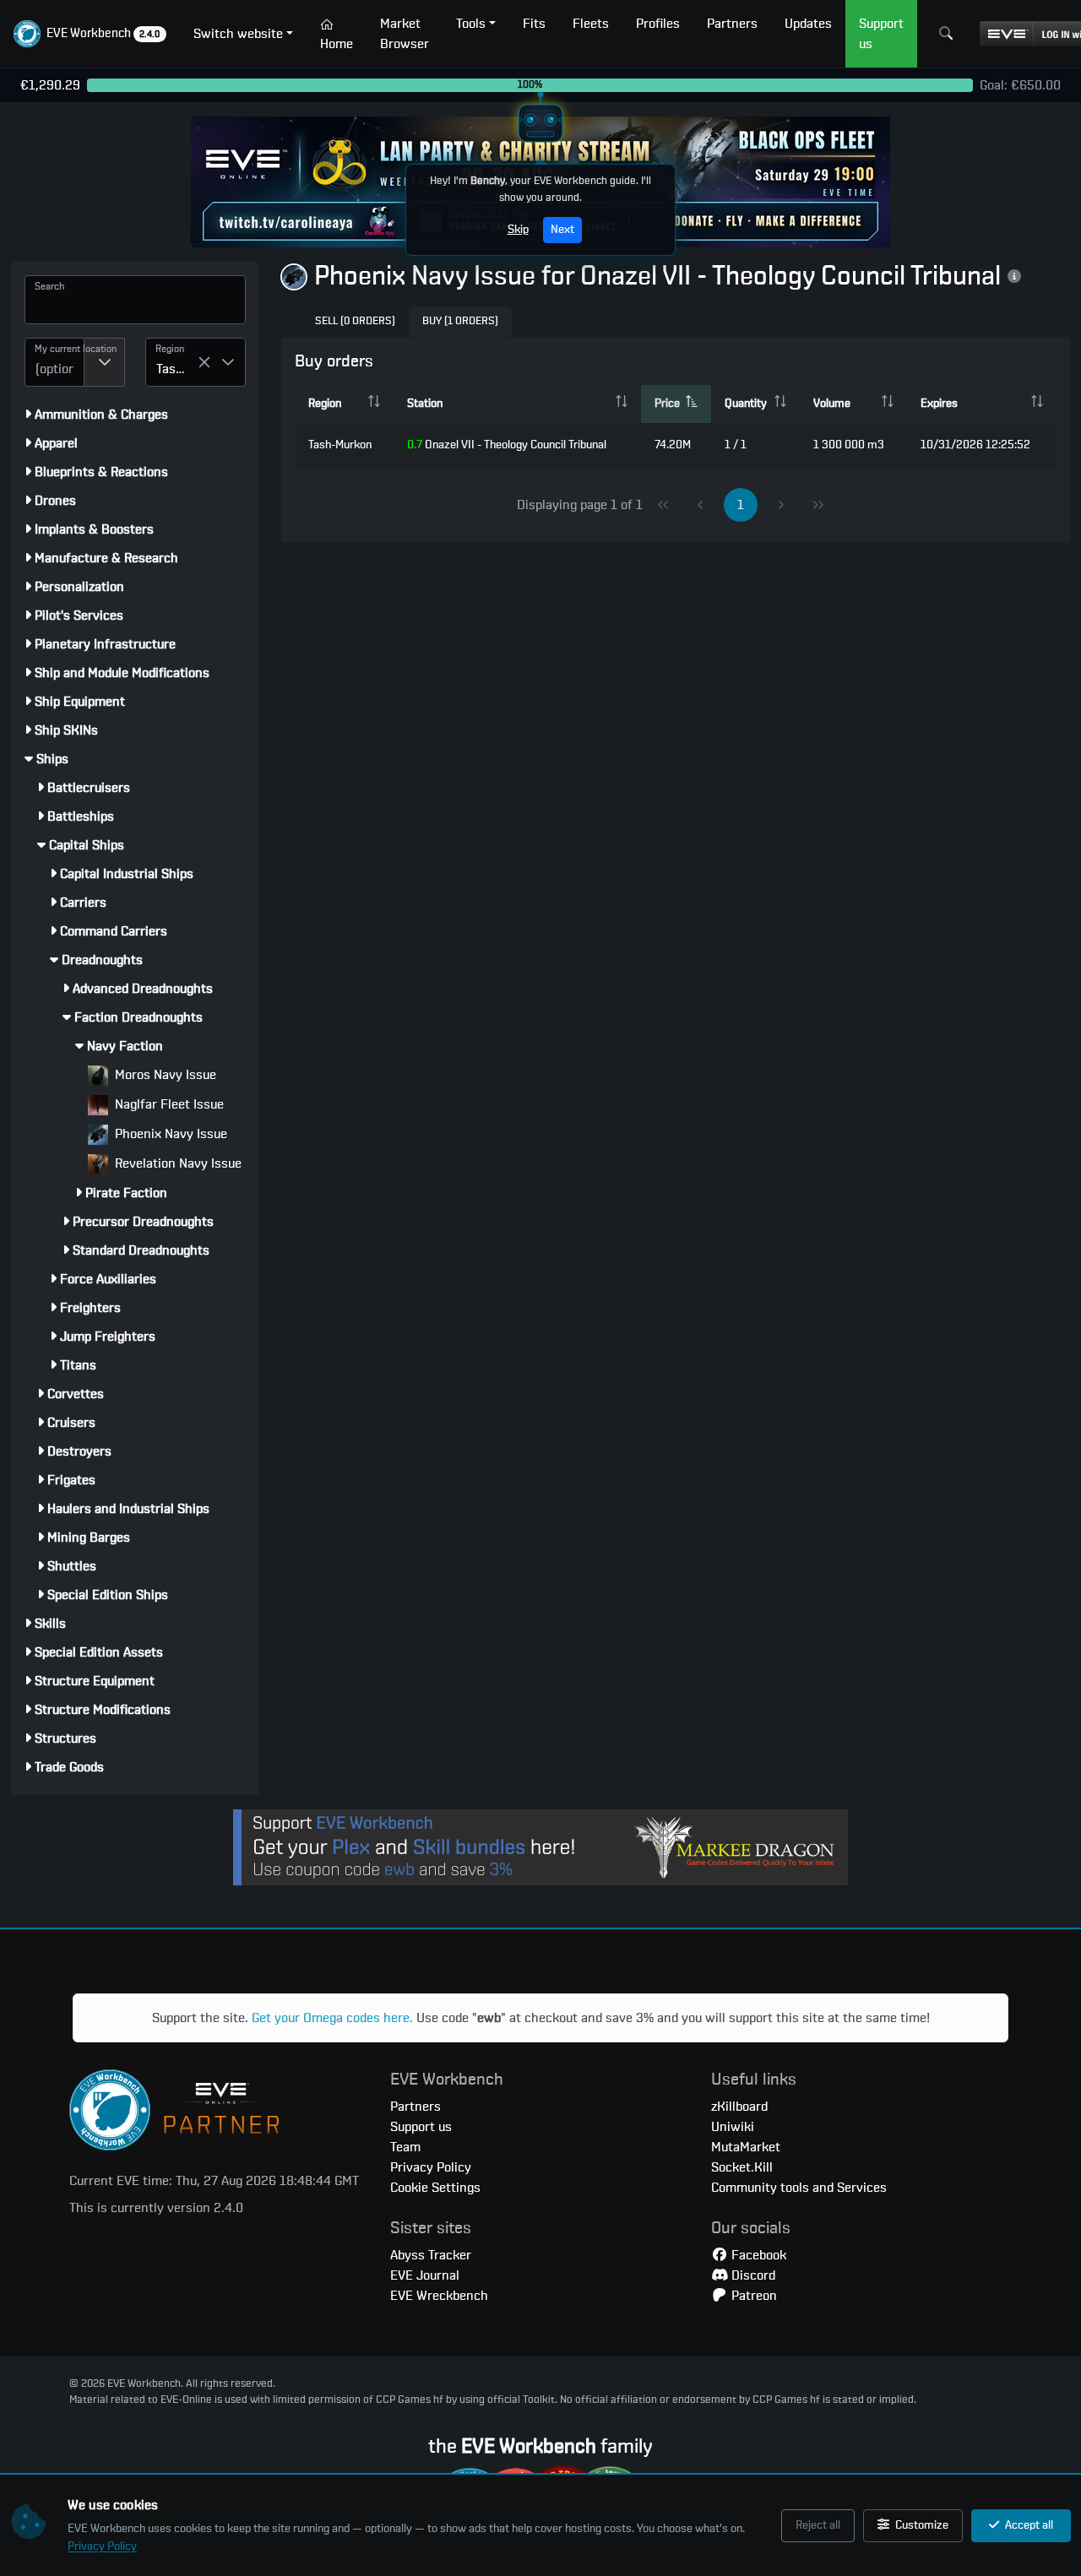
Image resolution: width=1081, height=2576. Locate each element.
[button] (90, 34)
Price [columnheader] (667, 404)
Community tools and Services (799, 2188)
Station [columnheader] (425, 404)
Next (562, 230)
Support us (421, 2127)
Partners (416, 2107)
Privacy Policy (102, 2546)
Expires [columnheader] (939, 404)
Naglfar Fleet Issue (168, 1104)
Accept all (1028, 2525)
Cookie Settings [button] (435, 2188)
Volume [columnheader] (832, 404)
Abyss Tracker (431, 2255)
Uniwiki (733, 2127)
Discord (752, 2275)
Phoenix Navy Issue (169, 1134)
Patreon (752, 2296)
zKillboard (739, 2107)
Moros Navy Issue (164, 1075)
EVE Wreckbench (439, 2296)
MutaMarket (746, 2147)
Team (405, 2147)
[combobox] (54, 362)
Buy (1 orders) (460, 321)
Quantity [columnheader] (746, 404)
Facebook (757, 2255)
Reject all (818, 2525)
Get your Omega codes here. (332, 2018)
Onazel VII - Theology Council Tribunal (507, 445)
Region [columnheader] (325, 404)
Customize (921, 2525)
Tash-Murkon (340, 445)
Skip (518, 230)
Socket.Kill (742, 2167)
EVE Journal (425, 2275)
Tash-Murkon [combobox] (177, 369)
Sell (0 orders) (355, 321)
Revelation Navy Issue (177, 1163)
